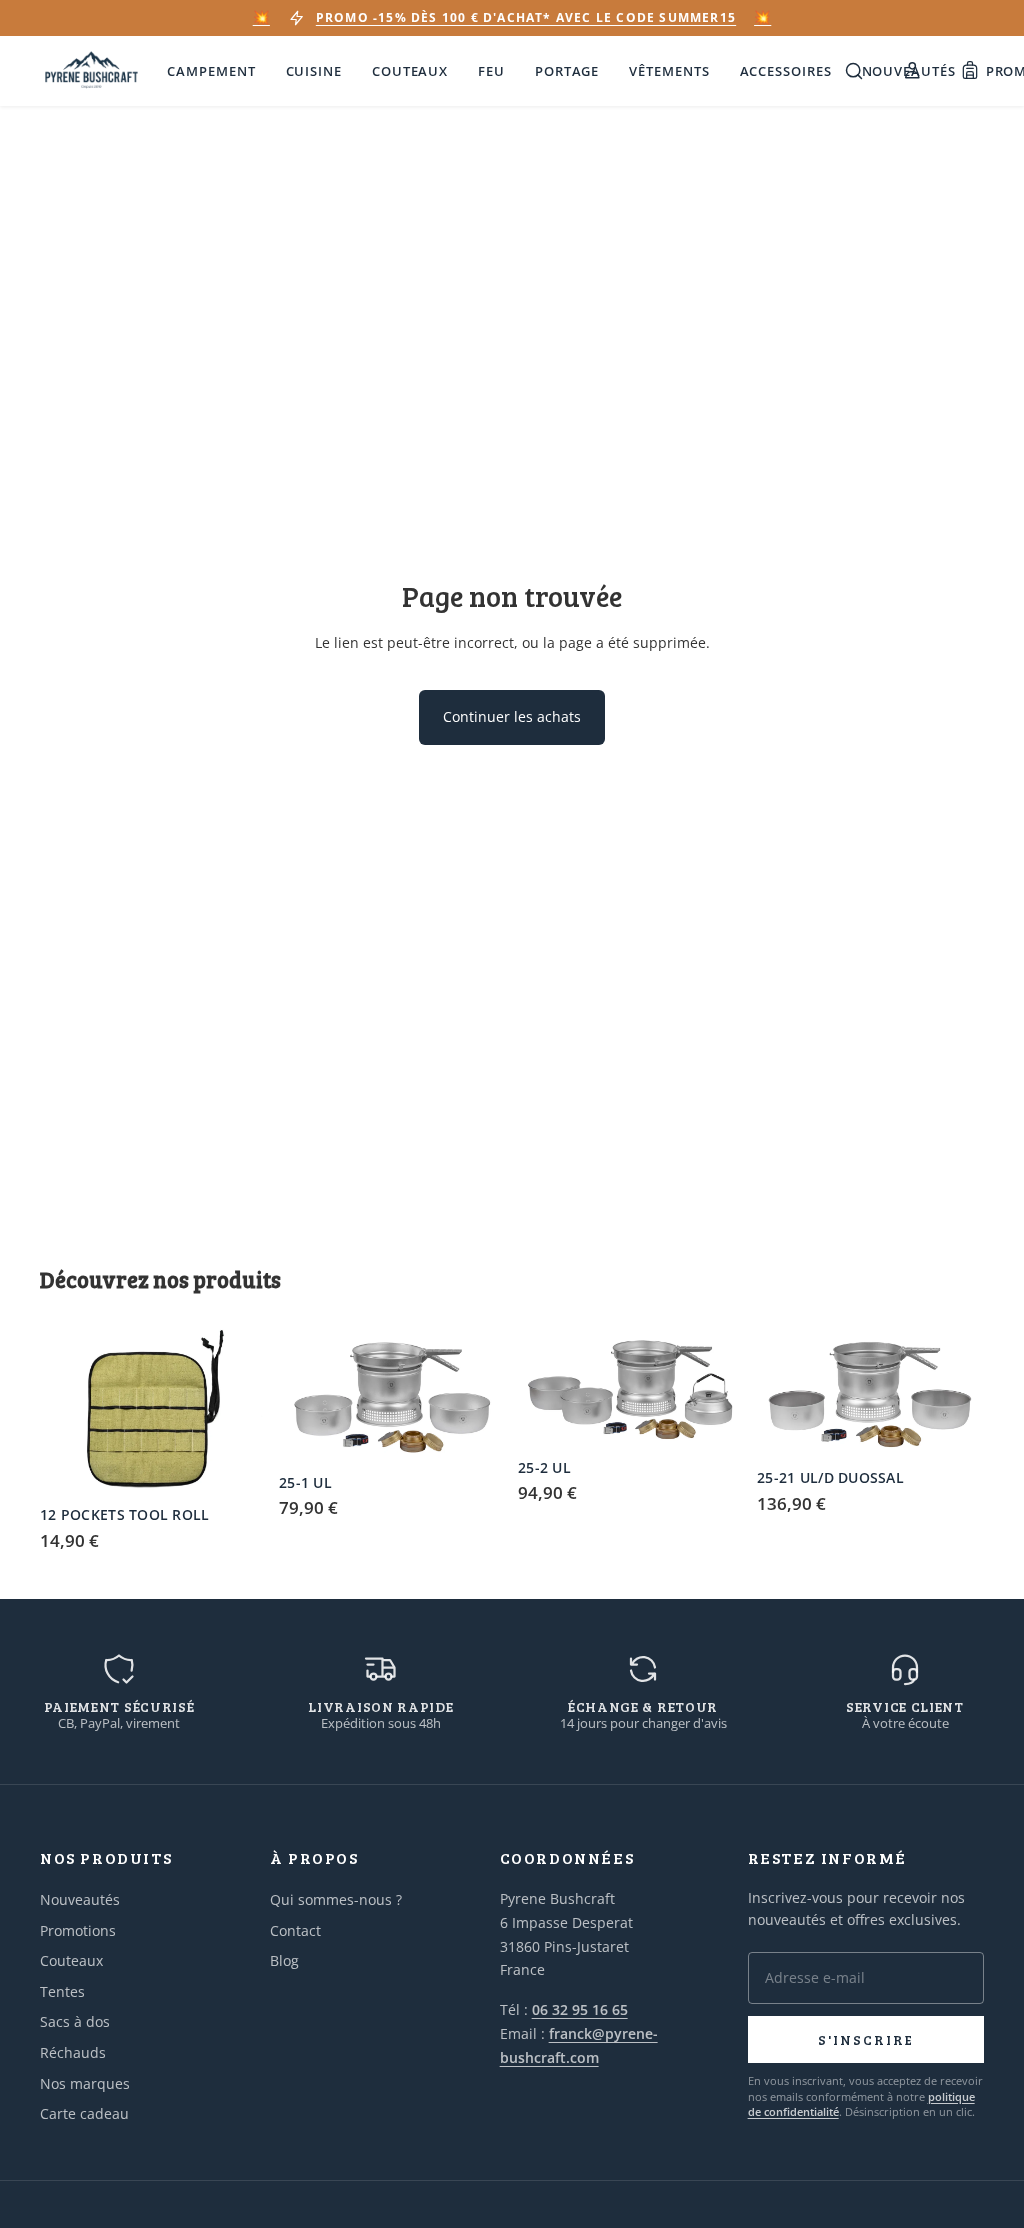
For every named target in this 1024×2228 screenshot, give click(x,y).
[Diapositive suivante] (245, 1411)
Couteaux (410, 71)
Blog (284, 1960)
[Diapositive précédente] (62, 1411)
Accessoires (786, 71)
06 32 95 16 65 (580, 2009)
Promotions (78, 1930)
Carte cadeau (84, 2113)
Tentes (62, 1991)
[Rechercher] (854, 71)
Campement (211, 71)
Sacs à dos (75, 2021)
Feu (491, 71)
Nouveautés (80, 1899)
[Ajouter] (236, 1465)
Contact (295, 1930)
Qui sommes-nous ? (336, 1899)
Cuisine (314, 71)
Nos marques (85, 2083)
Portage (567, 71)
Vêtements (669, 71)
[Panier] (970, 71)
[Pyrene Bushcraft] (91, 70)
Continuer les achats (512, 716)
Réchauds (73, 2052)
